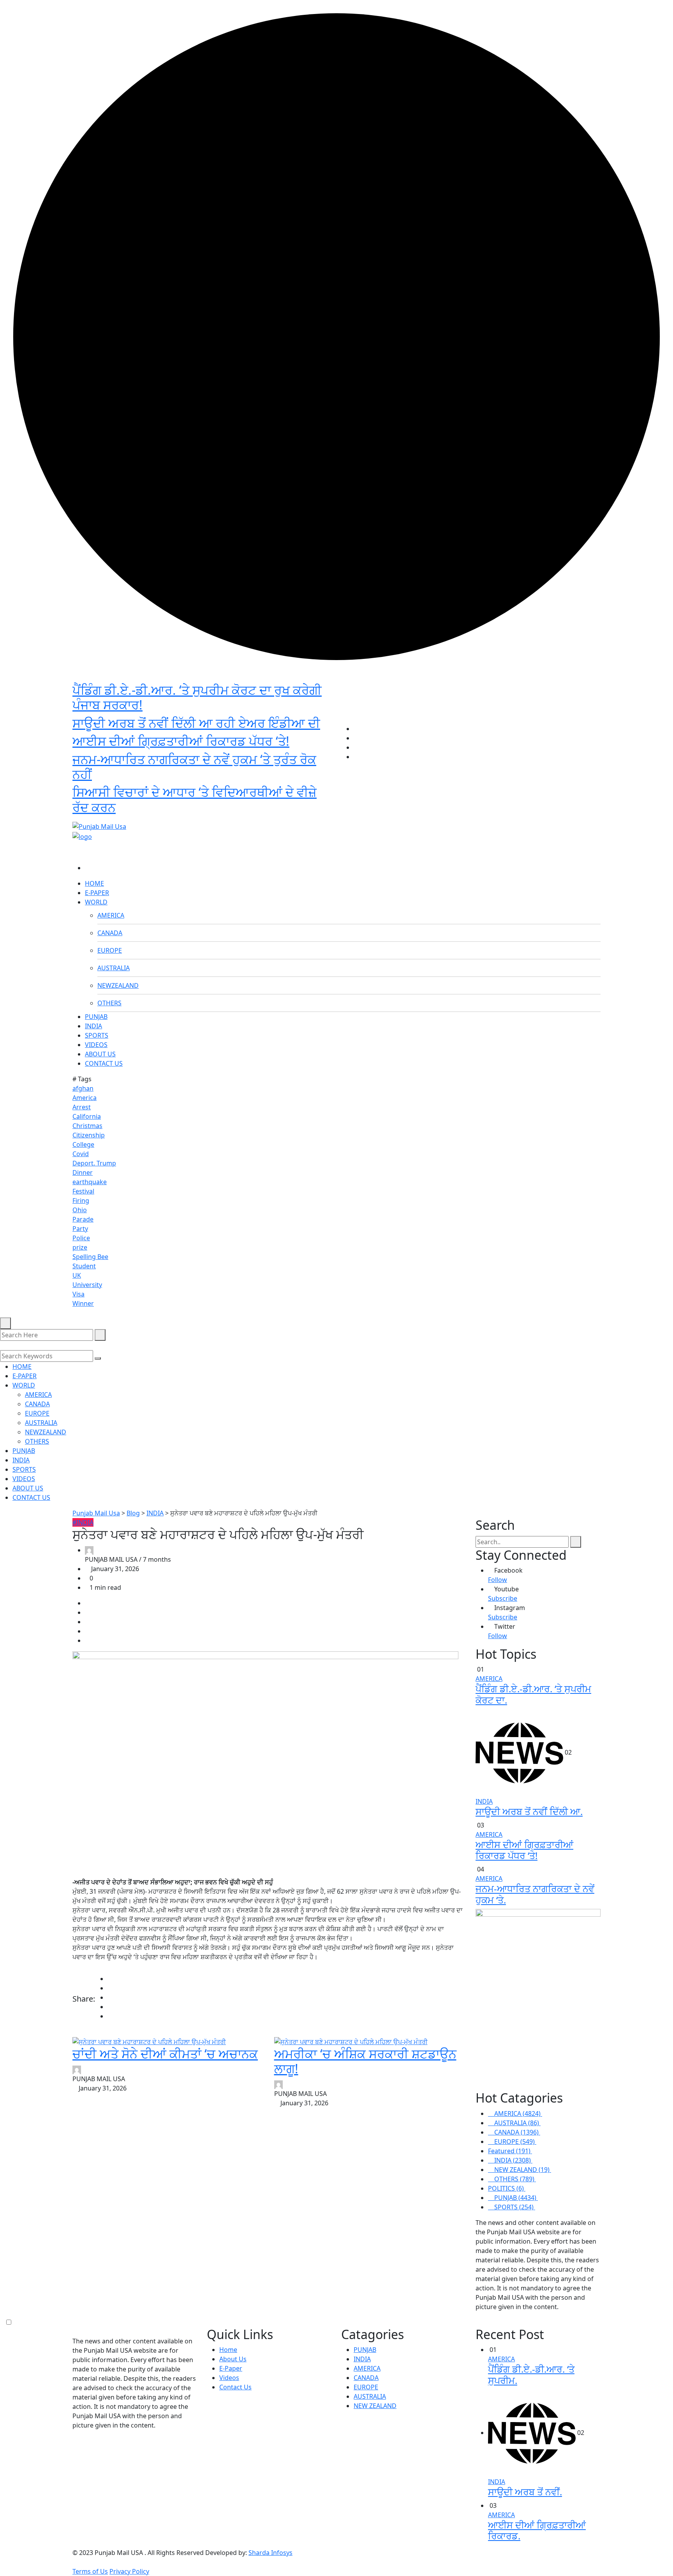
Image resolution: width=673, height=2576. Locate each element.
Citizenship (89, 1135)
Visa (78, 1294)
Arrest (82, 1107)
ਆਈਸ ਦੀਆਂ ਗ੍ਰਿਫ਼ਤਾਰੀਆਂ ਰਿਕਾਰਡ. (537, 2530)
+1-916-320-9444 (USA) (298, 813)
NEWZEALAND (118, 985)
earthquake (90, 1182)
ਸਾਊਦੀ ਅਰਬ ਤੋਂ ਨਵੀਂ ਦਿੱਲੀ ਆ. (529, 1811)
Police (81, 1238)
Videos (229, 2378)
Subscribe (503, 1598)
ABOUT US (100, 1054)
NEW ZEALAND (375, 2406)
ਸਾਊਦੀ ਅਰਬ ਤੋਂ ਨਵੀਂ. (525, 2492)
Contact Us (235, 2387)
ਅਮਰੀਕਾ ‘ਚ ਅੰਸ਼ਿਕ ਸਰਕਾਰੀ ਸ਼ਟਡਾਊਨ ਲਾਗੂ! (365, 2061)
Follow (498, 1580)
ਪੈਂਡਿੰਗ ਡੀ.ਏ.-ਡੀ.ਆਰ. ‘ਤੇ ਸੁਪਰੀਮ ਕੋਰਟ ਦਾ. (533, 1694)
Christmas (87, 1126)
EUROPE (110, 950)
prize (80, 1247)
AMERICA (111, 915)
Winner (83, 1303)
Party (80, 1229)
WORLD (96, 902)
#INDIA (83, 1522)
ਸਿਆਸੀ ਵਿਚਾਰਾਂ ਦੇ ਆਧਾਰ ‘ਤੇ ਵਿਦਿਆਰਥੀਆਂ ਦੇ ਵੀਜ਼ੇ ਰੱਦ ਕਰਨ (195, 799)
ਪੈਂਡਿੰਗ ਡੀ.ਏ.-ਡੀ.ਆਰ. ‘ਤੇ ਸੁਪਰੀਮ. (531, 2375)
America (85, 1098)
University (87, 1285)
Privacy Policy (129, 2571)
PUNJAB (96, 1017)
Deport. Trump (94, 1163)
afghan (83, 1088)
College (83, 1144)
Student (84, 1266)
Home (228, 2350)
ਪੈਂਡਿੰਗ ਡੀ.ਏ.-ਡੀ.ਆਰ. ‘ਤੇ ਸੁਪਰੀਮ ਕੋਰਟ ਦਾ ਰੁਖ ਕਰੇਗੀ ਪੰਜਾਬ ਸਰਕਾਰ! (197, 697)
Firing (81, 1201)
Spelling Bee (90, 1257)
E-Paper (231, 2368)
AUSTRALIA (114, 968)
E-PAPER (97, 893)
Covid (81, 1154)
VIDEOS (96, 1045)
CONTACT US (104, 1063)
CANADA (110, 933)
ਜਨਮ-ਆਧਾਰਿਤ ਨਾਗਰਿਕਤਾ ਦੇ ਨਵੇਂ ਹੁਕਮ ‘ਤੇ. (535, 1894)
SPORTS (97, 1035)
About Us (233, 2359)
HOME (94, 883)
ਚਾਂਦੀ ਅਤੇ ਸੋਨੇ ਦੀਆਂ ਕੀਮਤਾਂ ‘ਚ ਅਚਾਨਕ (165, 2054)
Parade (83, 1219)
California (87, 1116)
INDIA (93, 1026)
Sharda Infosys (270, 2553)
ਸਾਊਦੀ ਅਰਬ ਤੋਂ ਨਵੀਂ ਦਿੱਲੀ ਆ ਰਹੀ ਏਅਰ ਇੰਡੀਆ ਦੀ (196, 723)
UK (77, 1275)
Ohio (80, 1210)
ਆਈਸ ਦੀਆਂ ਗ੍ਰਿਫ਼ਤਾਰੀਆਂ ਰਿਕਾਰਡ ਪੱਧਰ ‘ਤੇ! (181, 741)
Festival (83, 1191)
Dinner (83, 1172)
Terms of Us (90, 2571)
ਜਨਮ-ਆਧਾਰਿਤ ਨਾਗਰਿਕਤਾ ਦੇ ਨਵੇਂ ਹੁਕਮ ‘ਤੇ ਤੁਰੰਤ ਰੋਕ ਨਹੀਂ (194, 767)
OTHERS (109, 1003)
